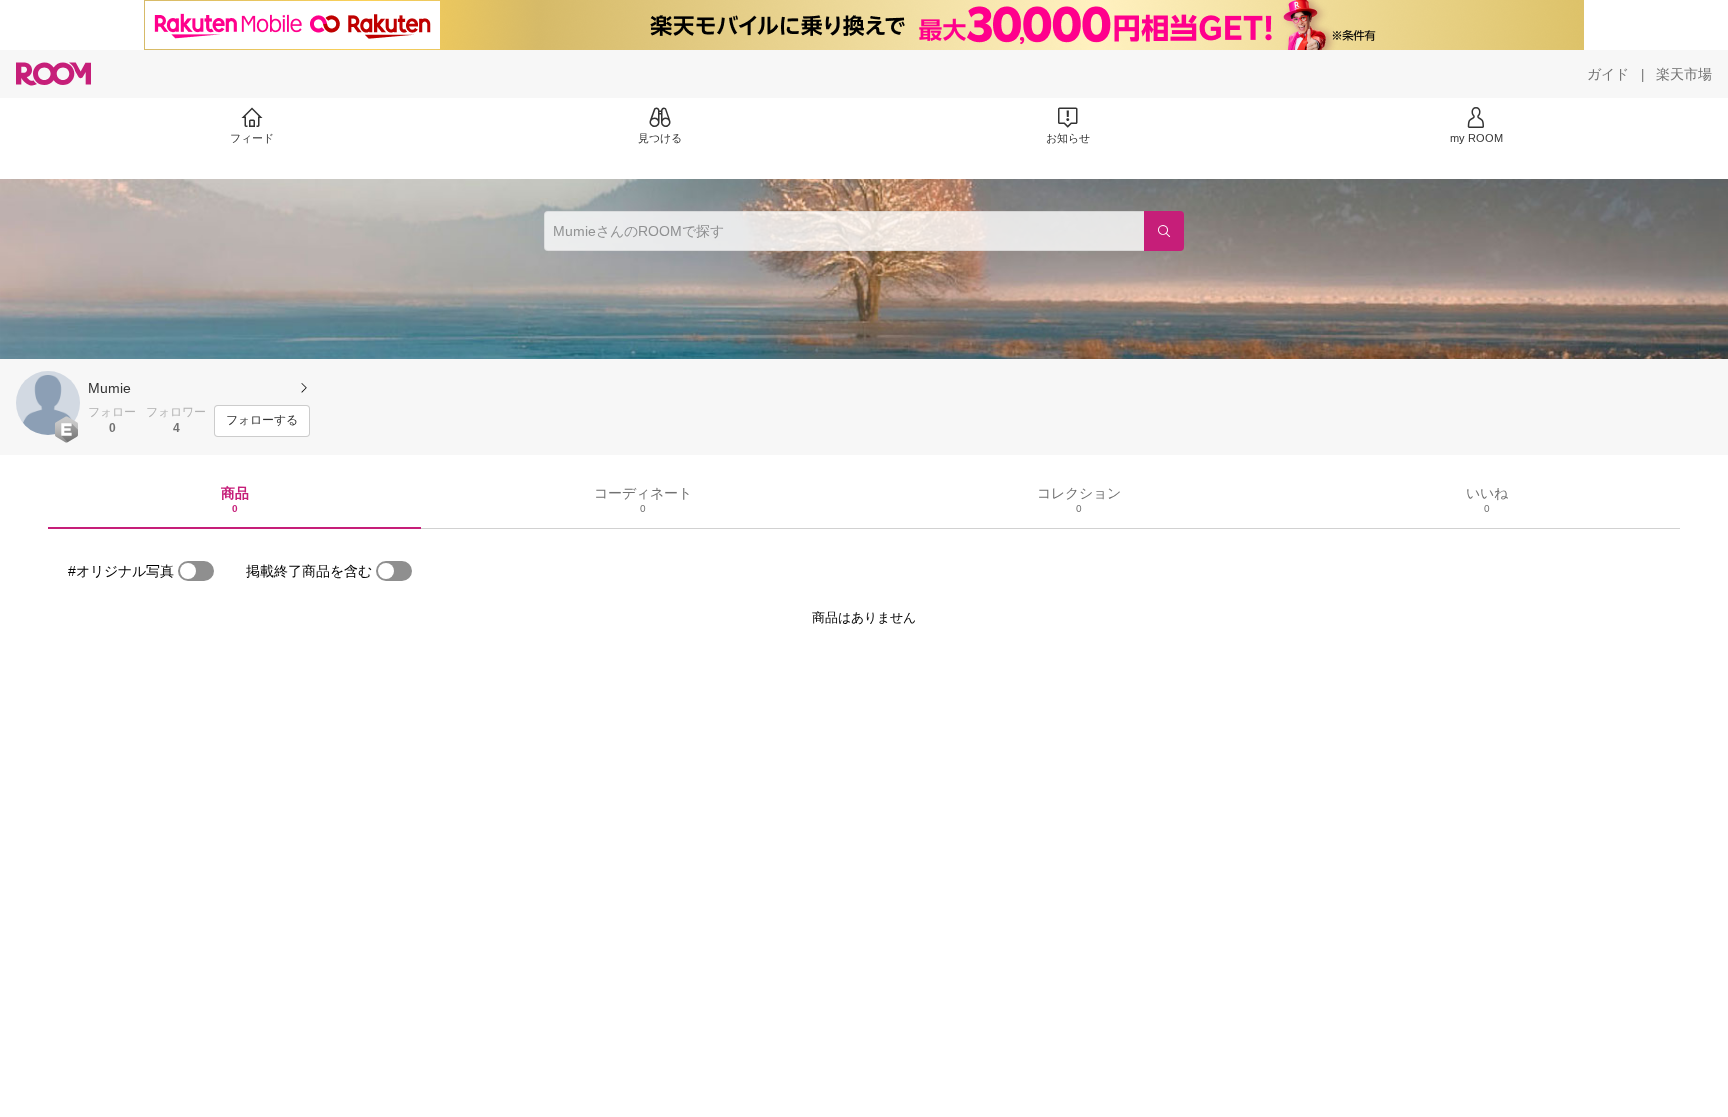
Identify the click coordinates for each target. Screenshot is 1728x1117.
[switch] (196, 571)
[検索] (1164, 231)
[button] (48, 403)
